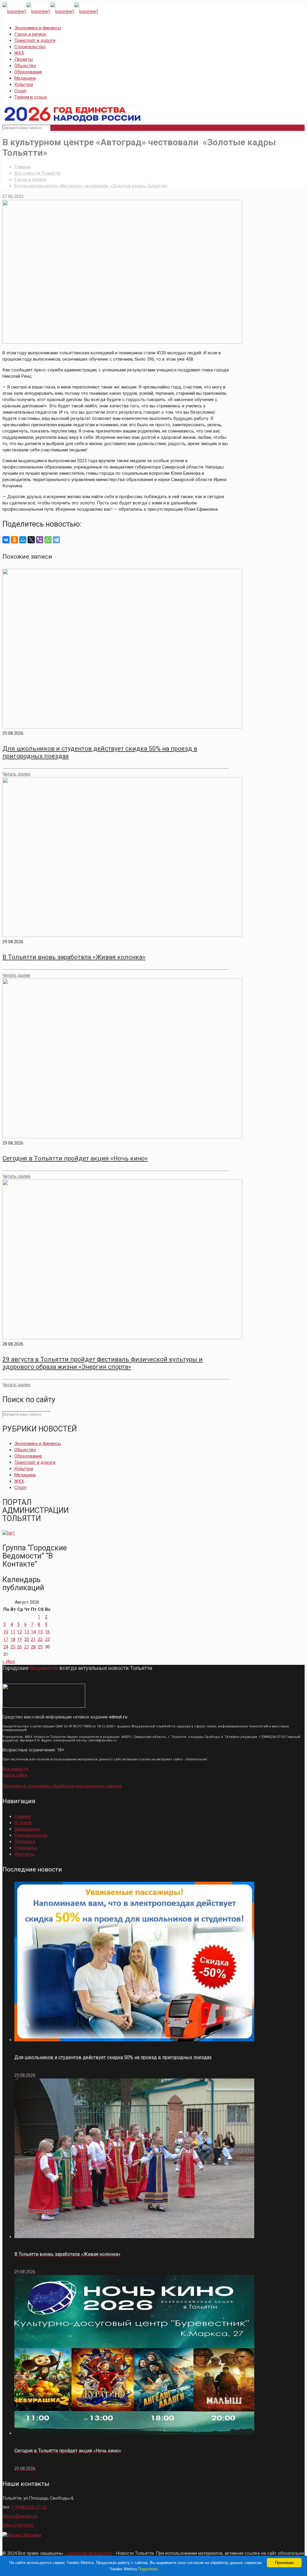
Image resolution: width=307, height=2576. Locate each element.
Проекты (24, 59)
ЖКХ (19, 53)
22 (40, 1639)
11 (13, 1632)
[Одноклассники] (14, 540)
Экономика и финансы (38, 28)
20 (27, 1639)
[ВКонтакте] (6, 540)
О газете (23, 1823)
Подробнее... (150, 2569)
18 (13, 1639)
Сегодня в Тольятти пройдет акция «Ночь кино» (75, 1158)
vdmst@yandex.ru (20, 2516)
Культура (24, 84)
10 (6, 1632)
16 (47, 1632)
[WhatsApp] (48, 540)
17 (6, 1639)
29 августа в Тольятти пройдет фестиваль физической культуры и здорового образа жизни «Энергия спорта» (103, 1363)
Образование (28, 72)
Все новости (15, 1769)
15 (40, 1632)
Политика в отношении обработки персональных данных (62, 1786)
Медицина (25, 78)
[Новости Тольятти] (50, 11)
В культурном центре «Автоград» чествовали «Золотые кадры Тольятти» (91, 186)
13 (27, 1632)
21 (33, 1639)
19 (19, 1639)
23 (47, 1639)
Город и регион (30, 34)
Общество (25, 66)
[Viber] (40, 540)
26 (19, 1647)
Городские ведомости (88, 2553)
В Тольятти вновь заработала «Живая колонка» (74, 957)
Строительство (30, 47)
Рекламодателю (31, 1835)
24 (6, 1647)
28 (33, 1647)
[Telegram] (56, 540)
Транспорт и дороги (35, 40)
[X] (31, 540)
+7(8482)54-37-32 (29, 2507)
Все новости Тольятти (37, 173)
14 (33, 1632)
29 (40, 1647)
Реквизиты (26, 1848)
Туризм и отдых (31, 97)
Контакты (25, 1854)
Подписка (25, 1842)
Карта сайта (15, 1775)
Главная (23, 167)
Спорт (21, 91)
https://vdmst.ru (18, 2525)
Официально (27, 1829)
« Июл (9, 1662)
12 (19, 1632)
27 (27, 1647)
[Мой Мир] (23, 540)
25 (13, 1647)
